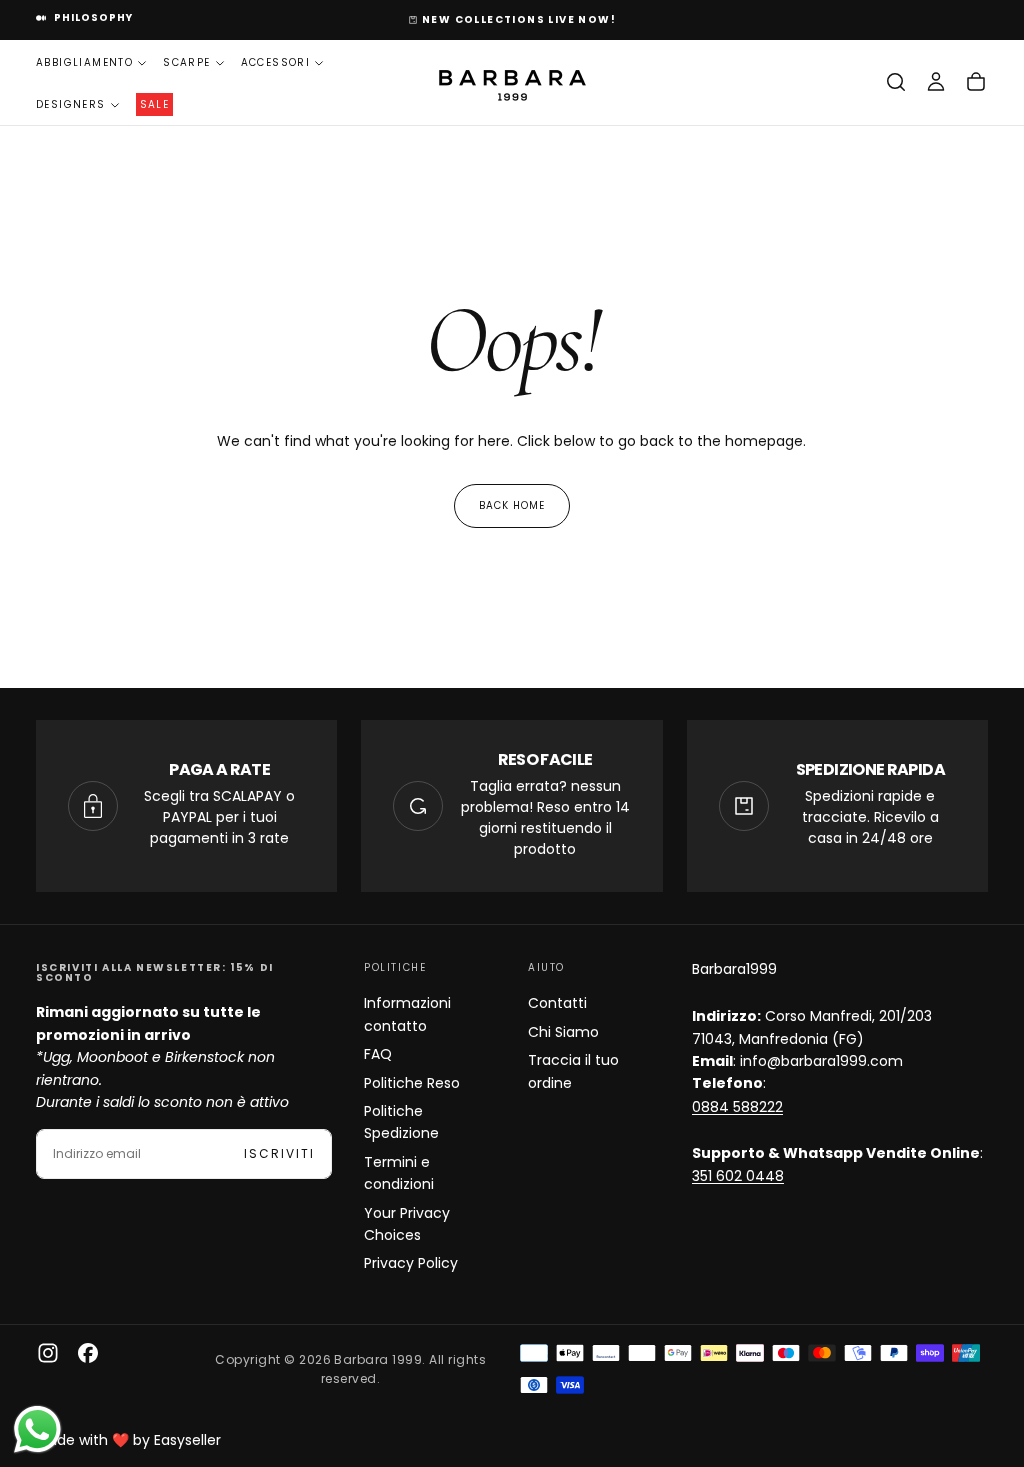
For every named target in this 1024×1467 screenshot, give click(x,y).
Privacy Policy (411, 1263)
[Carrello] (976, 82)
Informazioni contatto (407, 1014)
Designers (71, 104)
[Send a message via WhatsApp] (37, 1429)
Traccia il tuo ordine (573, 1071)
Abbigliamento (84, 62)
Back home (512, 505)
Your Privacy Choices (407, 1224)
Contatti (557, 1003)
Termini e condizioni (399, 1173)
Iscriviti (279, 1153)
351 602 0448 (738, 1176)
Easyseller (187, 1440)
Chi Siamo (563, 1032)
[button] (896, 82)
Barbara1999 (734, 969)
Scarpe (186, 62)
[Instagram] (48, 1353)
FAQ (378, 1054)
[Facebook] (88, 1353)
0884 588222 (737, 1107)
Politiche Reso (412, 1083)
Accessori (276, 62)
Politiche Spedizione (401, 1122)
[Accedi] (936, 82)
